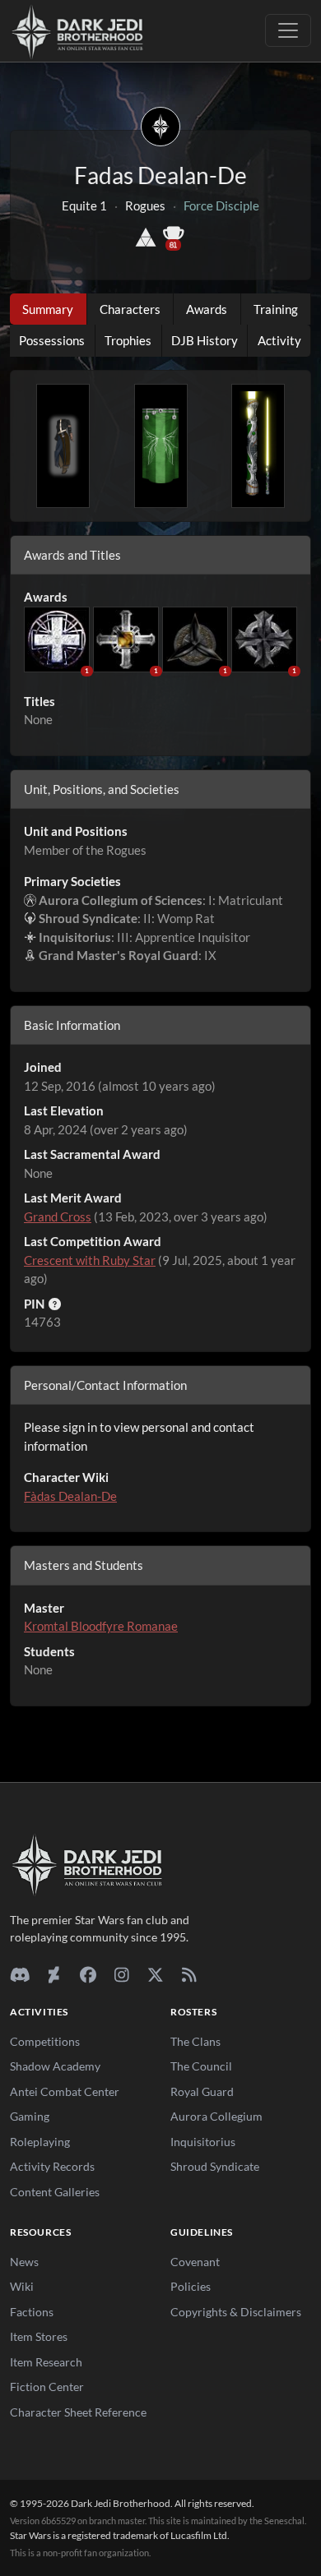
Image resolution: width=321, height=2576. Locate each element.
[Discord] (20, 1974)
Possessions (52, 340)
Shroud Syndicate (215, 2166)
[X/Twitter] (155, 1974)
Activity (279, 340)
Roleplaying (40, 2142)
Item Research (46, 2362)
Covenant (195, 2262)
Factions (32, 2312)
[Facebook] (88, 1974)
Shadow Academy (55, 2066)
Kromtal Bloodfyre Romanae (101, 1626)
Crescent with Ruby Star (90, 1260)
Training (276, 309)
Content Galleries (55, 2192)
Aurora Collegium (216, 2116)
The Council (201, 2066)
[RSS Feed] (189, 1974)
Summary (48, 309)
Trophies (128, 340)
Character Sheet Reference (78, 2412)
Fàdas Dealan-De (70, 1496)
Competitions (45, 2041)
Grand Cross (58, 1216)
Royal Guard (202, 2091)
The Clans (195, 2041)
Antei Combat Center (65, 2091)
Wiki (22, 2286)
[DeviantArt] (54, 1974)
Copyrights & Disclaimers (236, 2312)
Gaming (30, 2116)
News (24, 2262)
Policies (191, 2286)
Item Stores (39, 2336)
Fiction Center (47, 2387)
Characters (130, 309)
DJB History (205, 340)
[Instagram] (121, 1974)
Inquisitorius (203, 2142)
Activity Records (52, 2166)
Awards (207, 309)
